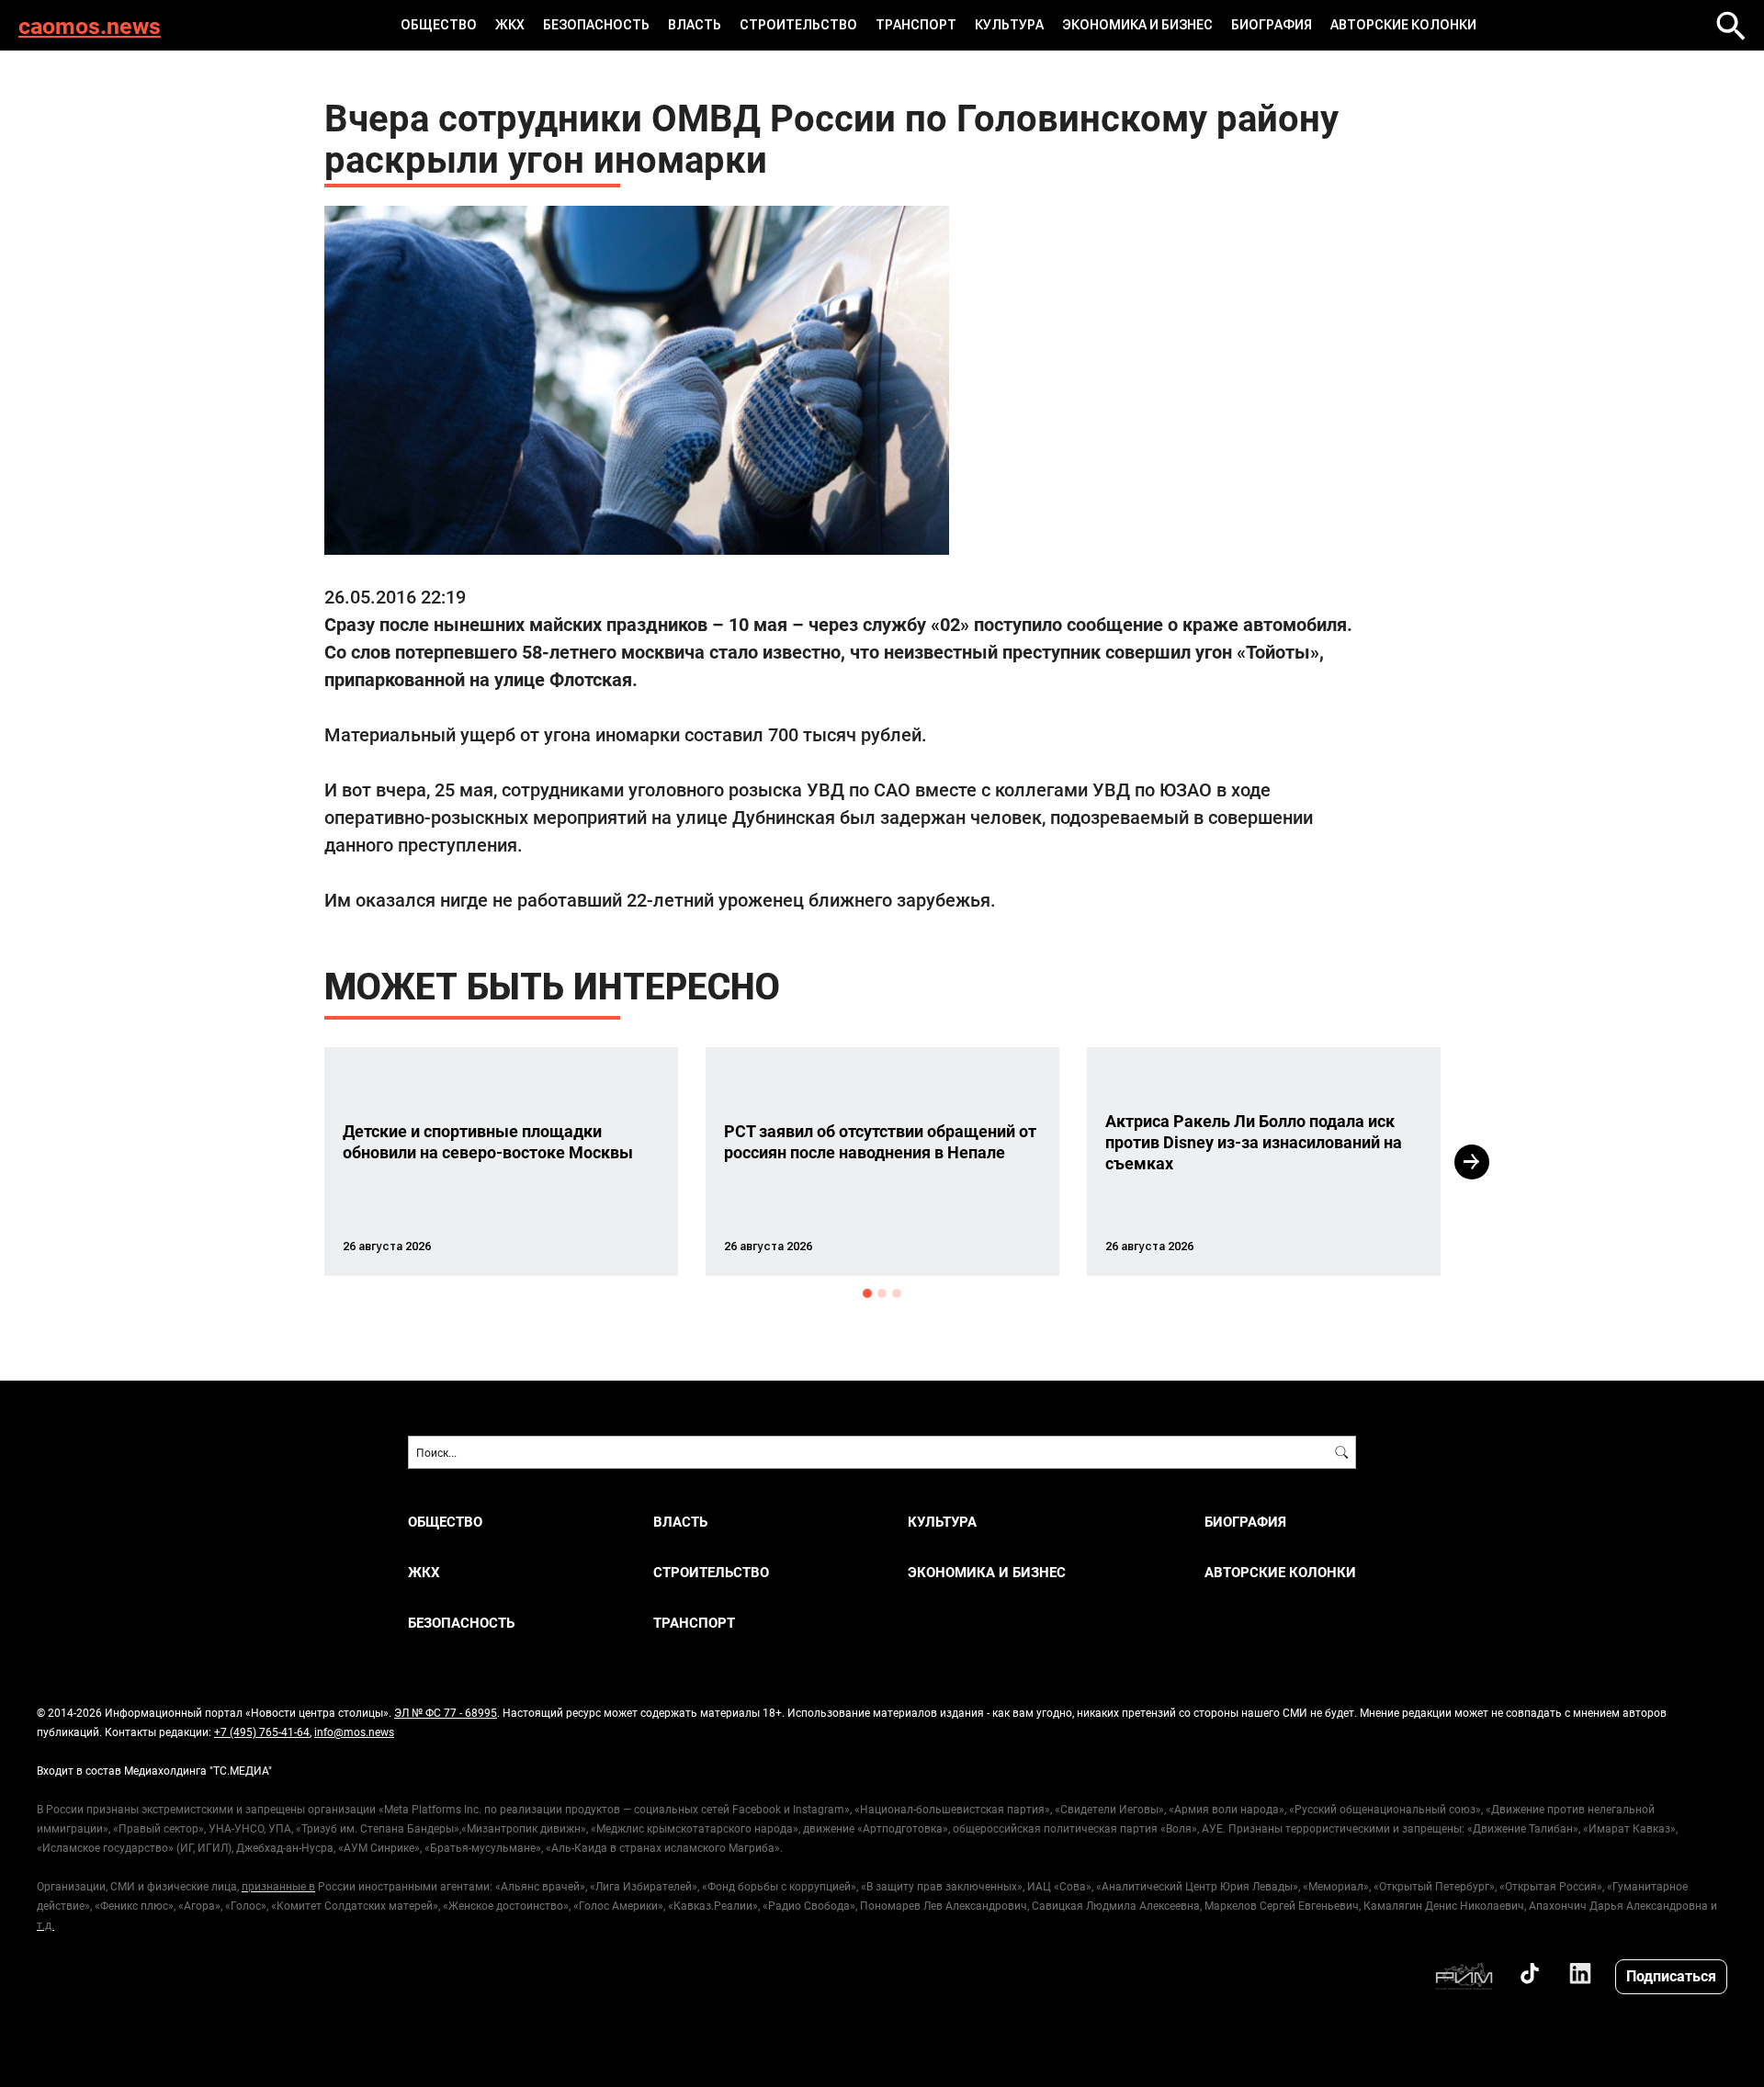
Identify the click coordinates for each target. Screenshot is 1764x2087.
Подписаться (1671, 1975)
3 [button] (897, 1293)
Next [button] (1472, 1162)
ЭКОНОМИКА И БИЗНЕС (1137, 25)
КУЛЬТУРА (1009, 25)
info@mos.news (354, 1732)
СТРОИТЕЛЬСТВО (798, 25)
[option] (501, 1162)
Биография (1272, 25)
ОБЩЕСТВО (439, 25)
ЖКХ (510, 25)
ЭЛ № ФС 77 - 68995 (446, 1712)
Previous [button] (291, 1162)
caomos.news (90, 25)
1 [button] (867, 1293)
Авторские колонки (1403, 25)
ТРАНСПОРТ (916, 25)
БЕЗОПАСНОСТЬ (596, 25)
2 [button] (882, 1293)
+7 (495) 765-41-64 (262, 1732)
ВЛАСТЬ (695, 25)
